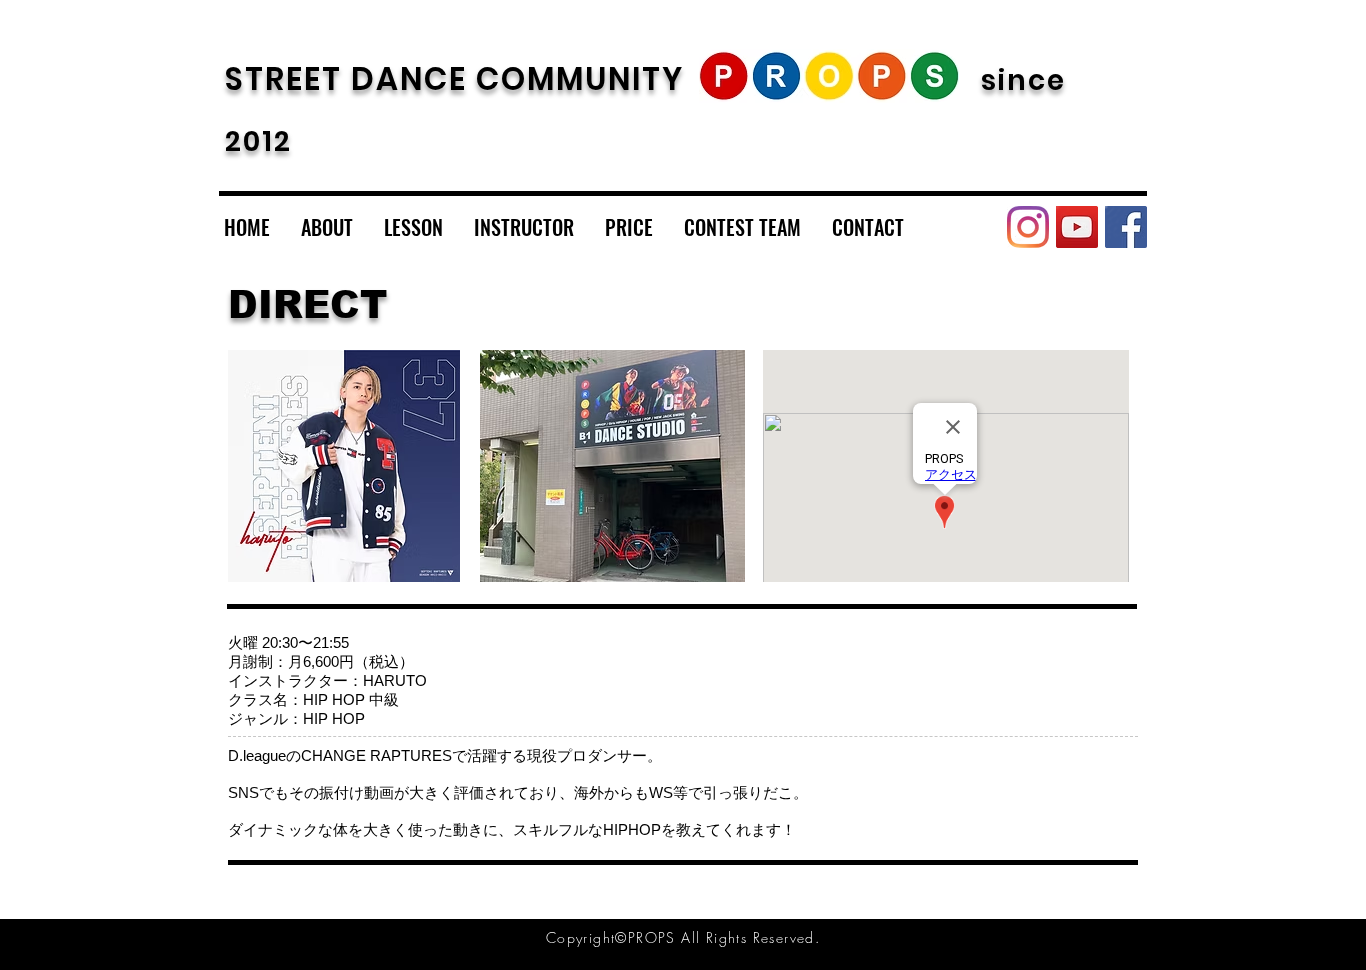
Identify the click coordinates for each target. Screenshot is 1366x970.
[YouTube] (1077, 227)
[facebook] (1126, 227)
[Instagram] (1028, 227)
